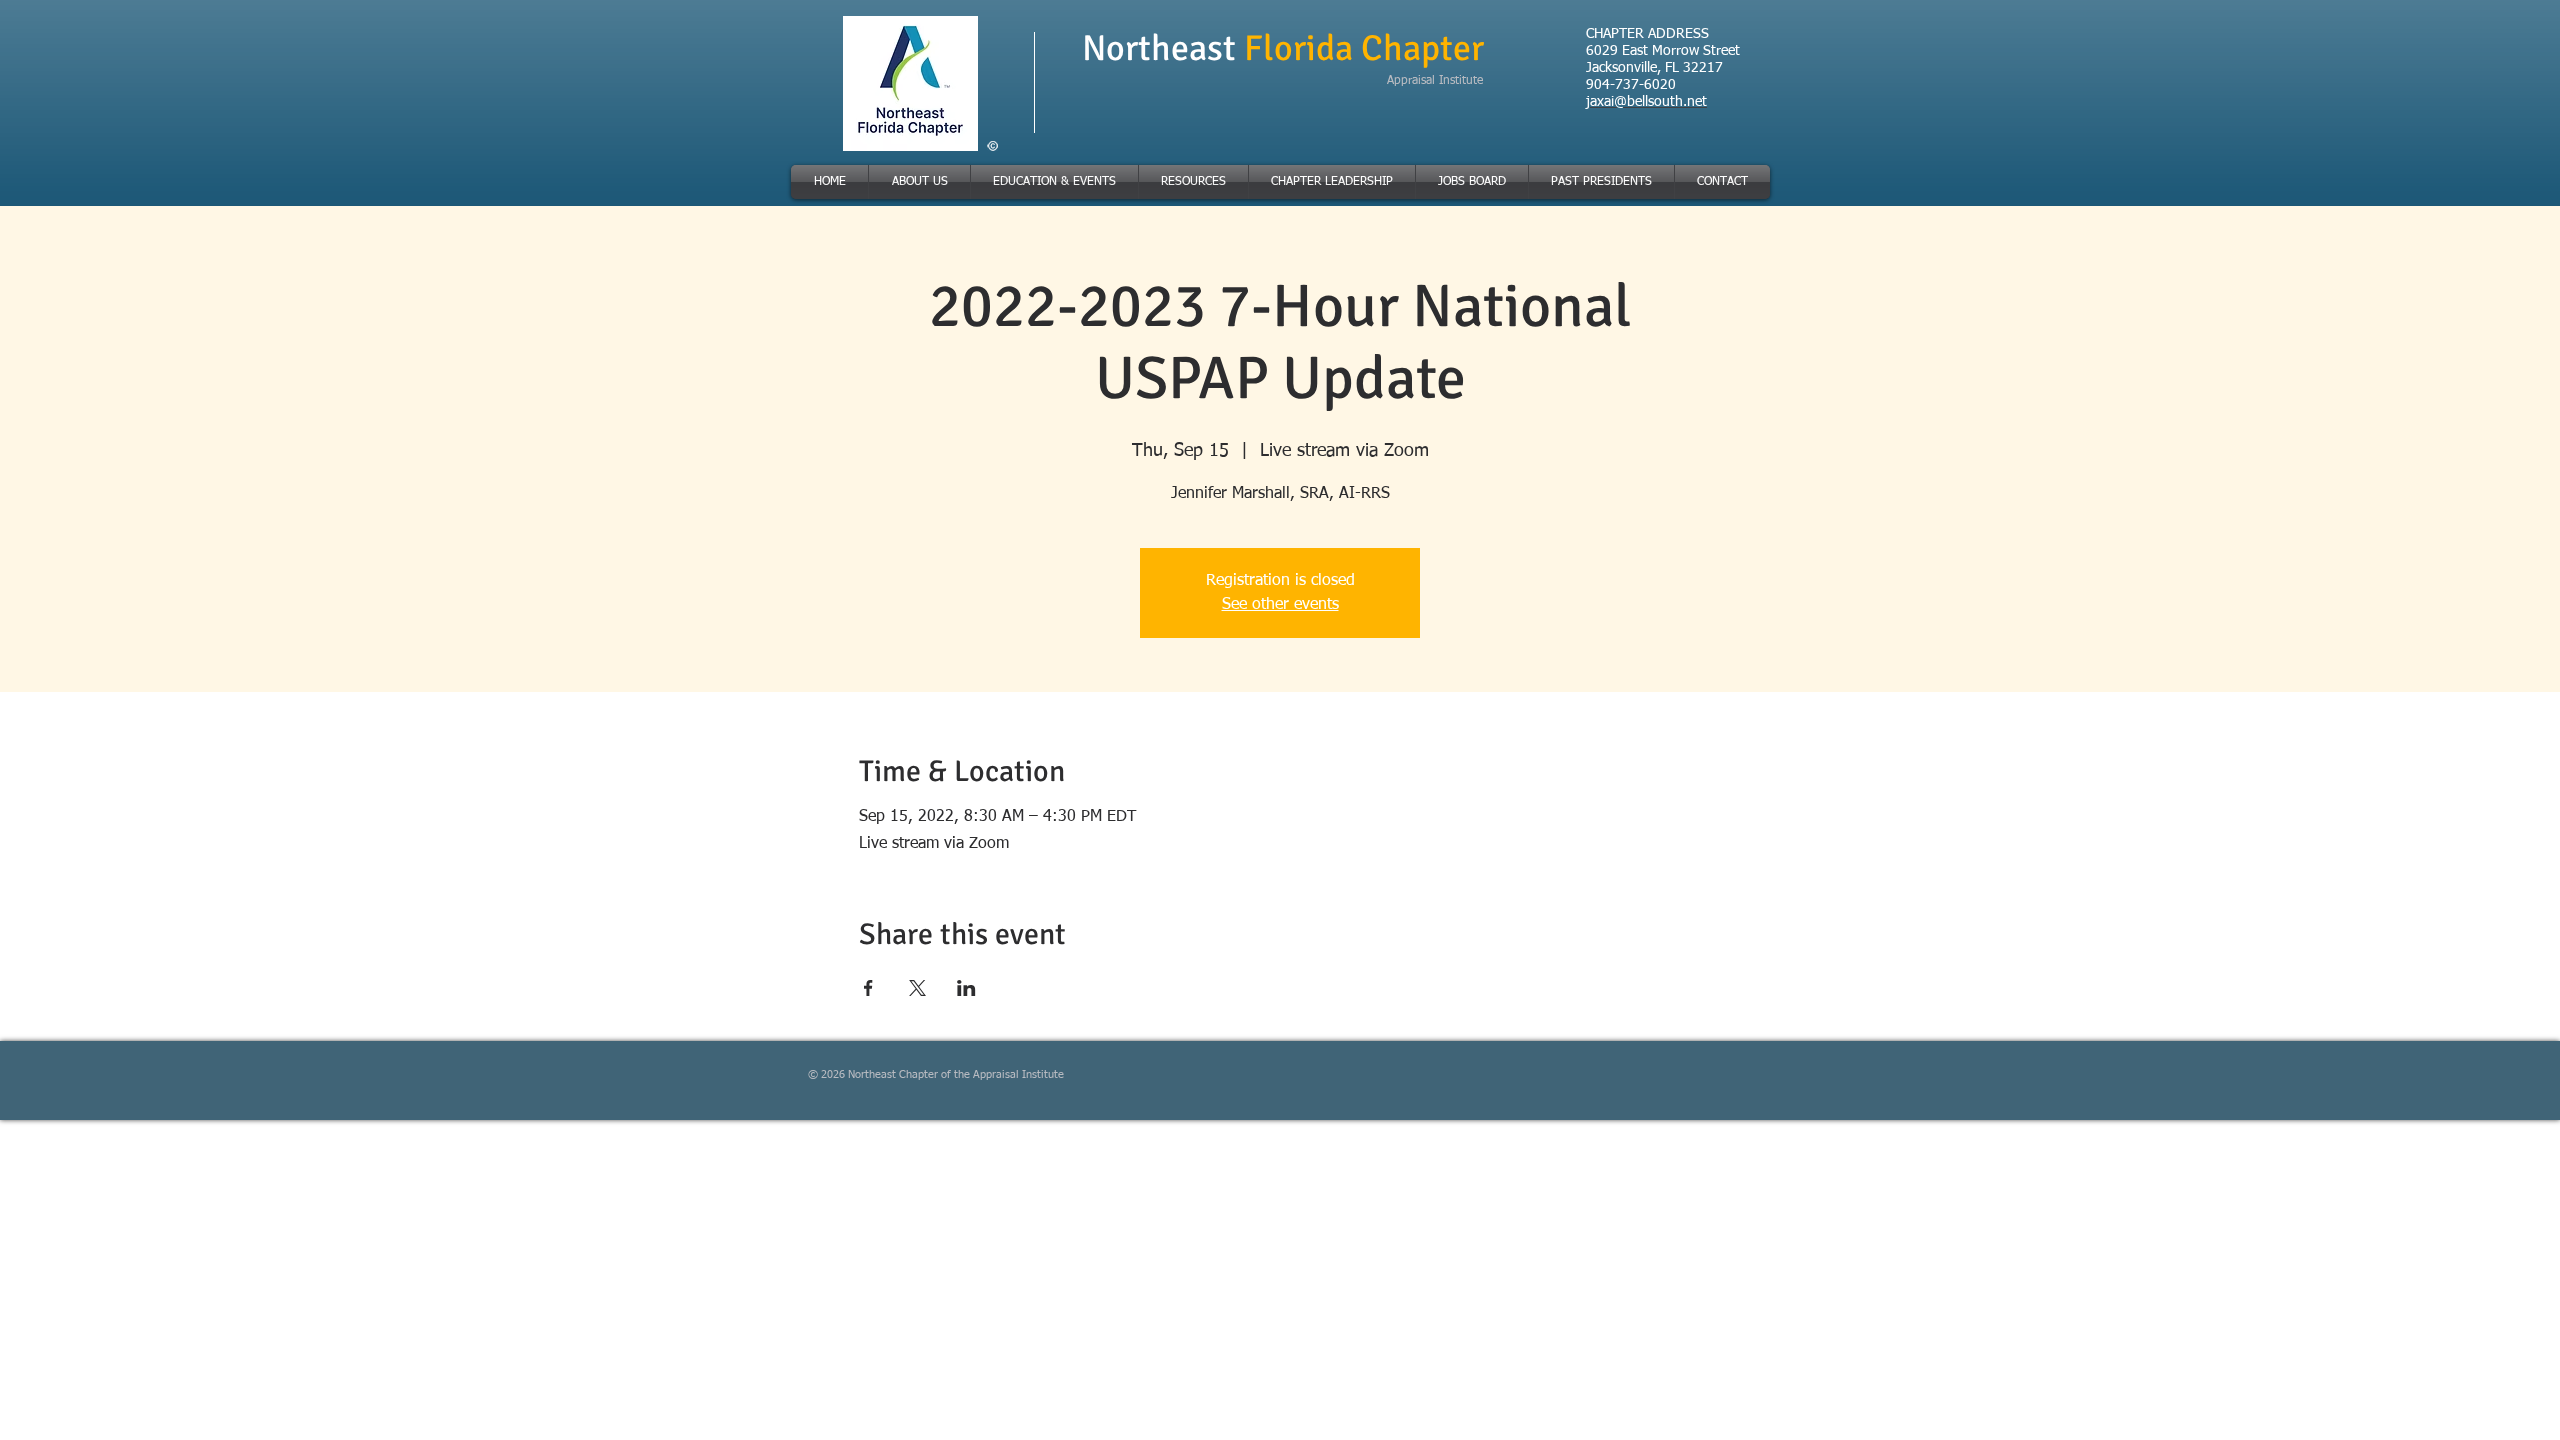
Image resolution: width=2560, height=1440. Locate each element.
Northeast (1163, 48)
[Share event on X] (917, 988)
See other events (1280, 605)
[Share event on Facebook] (868, 988)
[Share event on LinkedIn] (966, 988)
